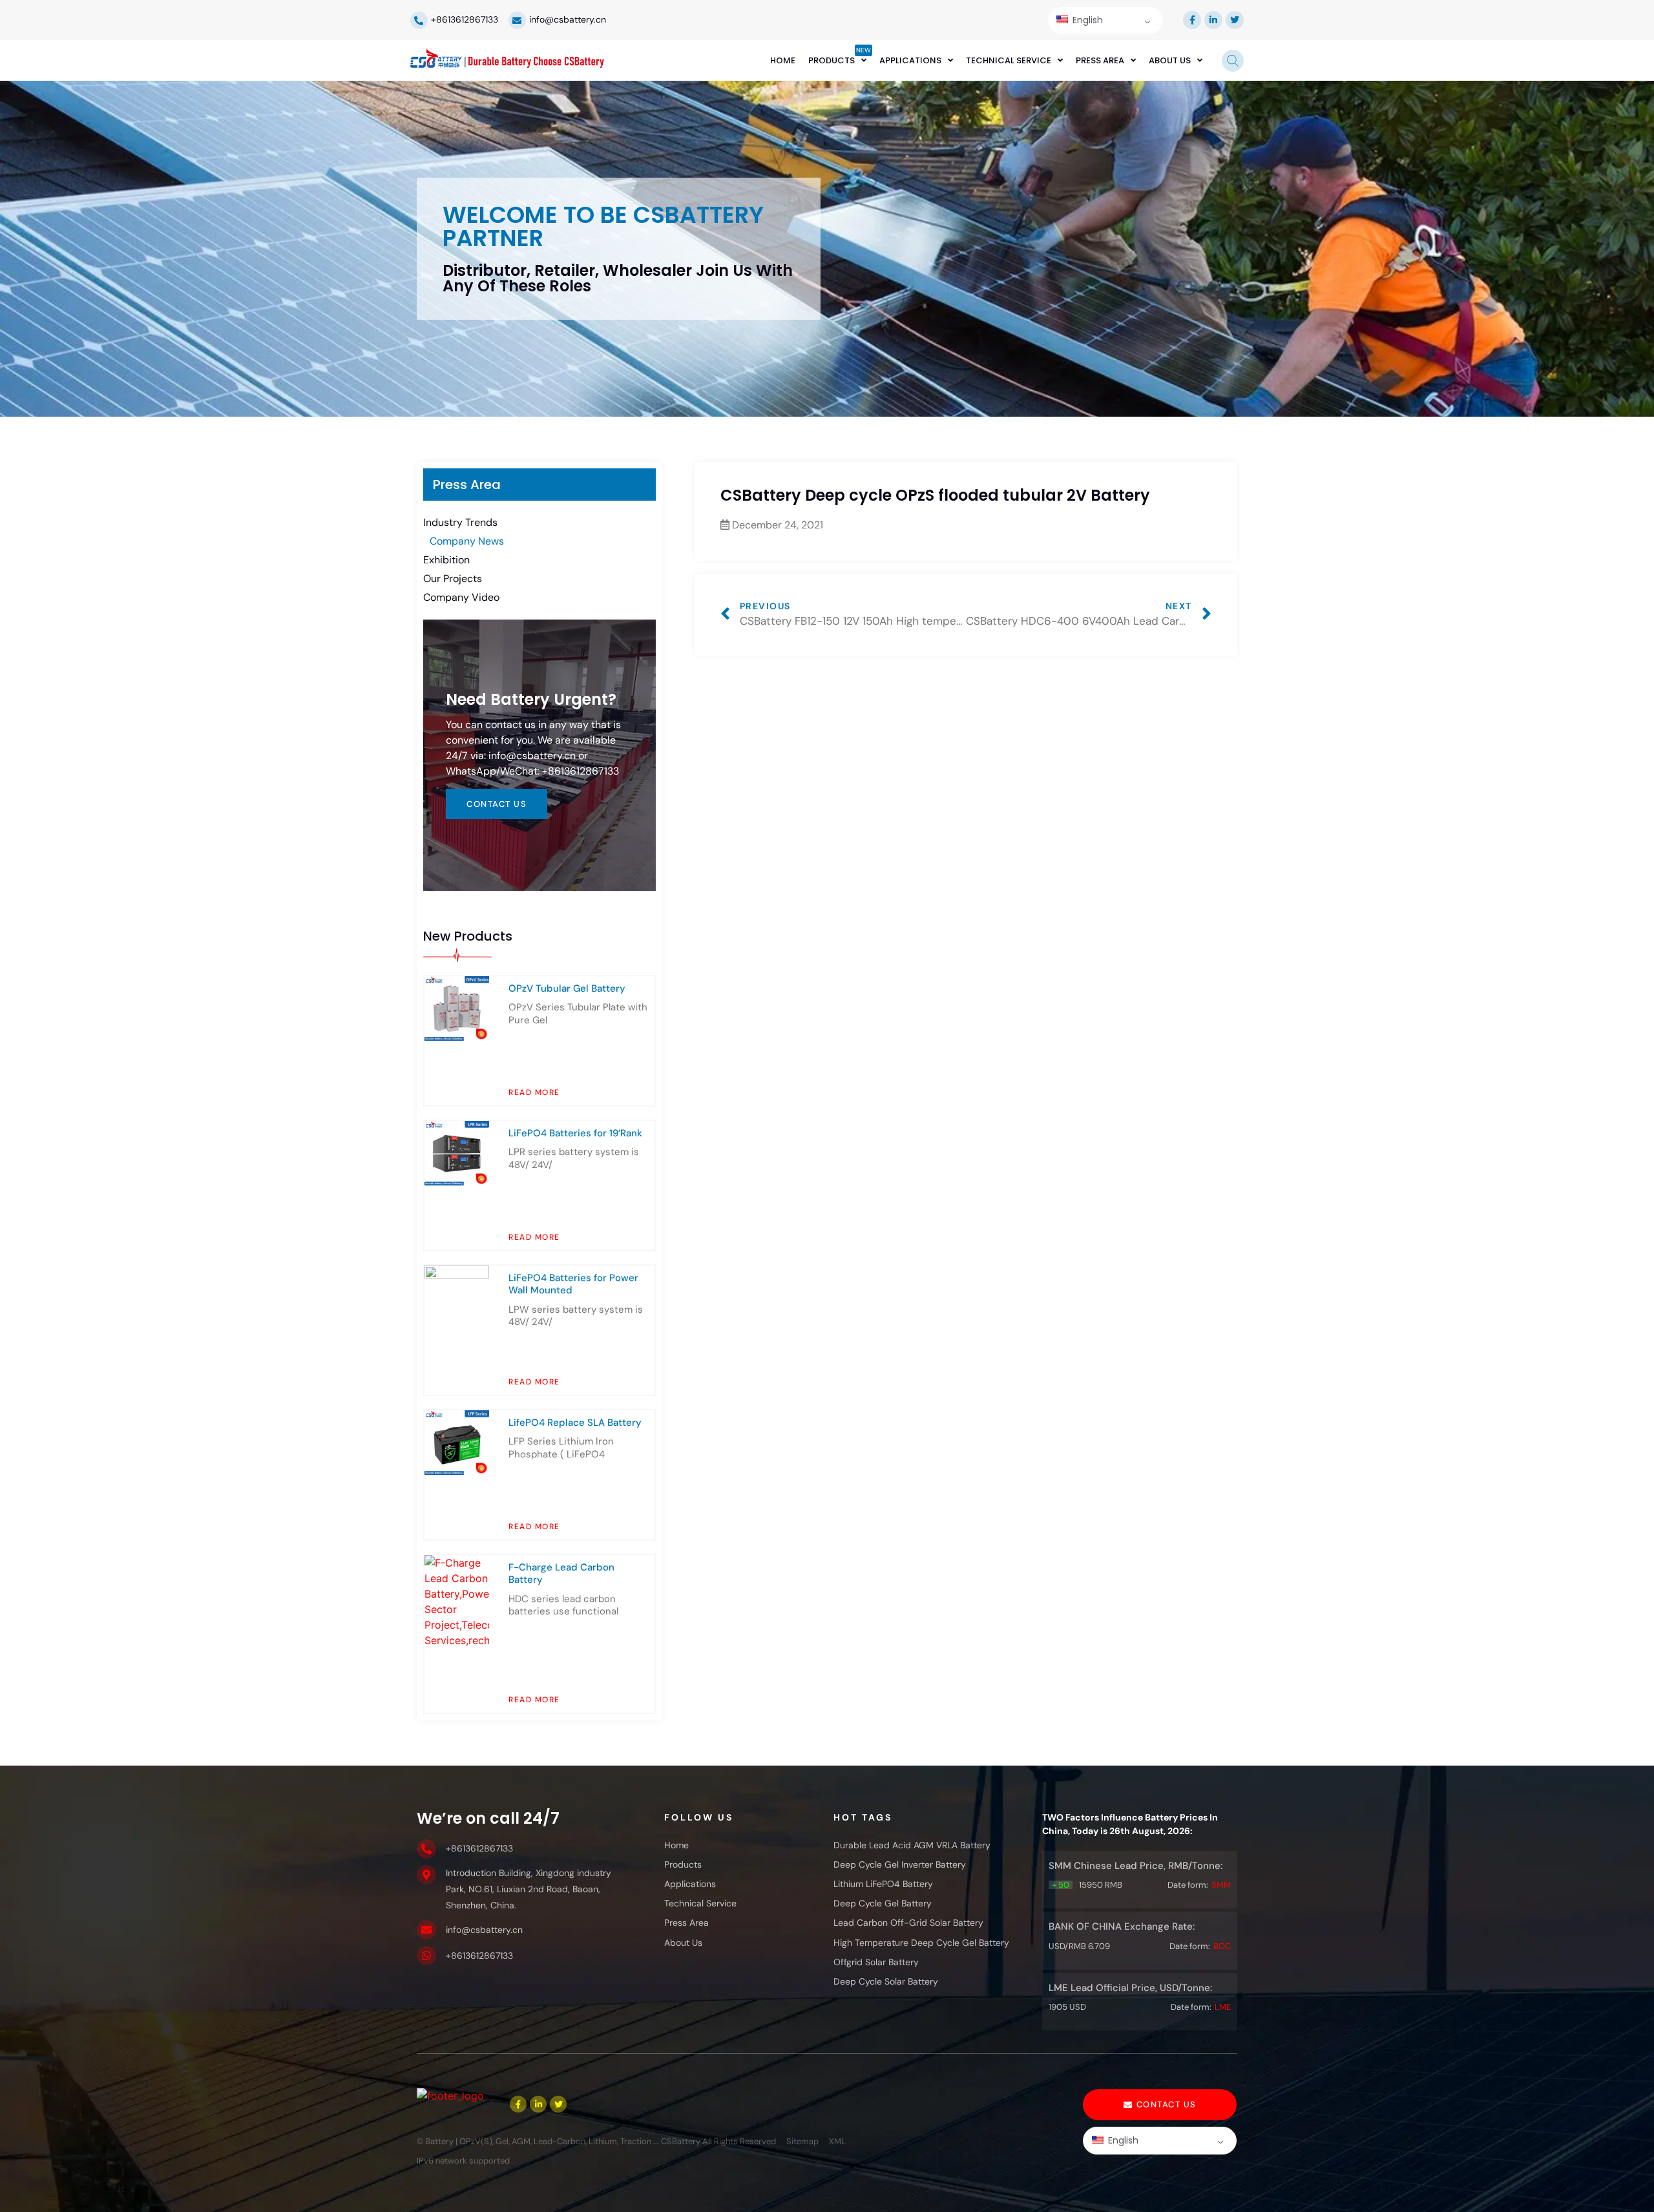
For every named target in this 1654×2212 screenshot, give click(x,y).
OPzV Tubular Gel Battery (567, 988)
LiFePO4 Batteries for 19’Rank (575, 1133)
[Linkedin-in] (1213, 20)
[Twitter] (1235, 20)
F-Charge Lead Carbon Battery (561, 1574)
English (1086, 20)
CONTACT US (497, 804)
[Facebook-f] (1192, 20)
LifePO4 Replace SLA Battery (575, 1423)
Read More (534, 1092)
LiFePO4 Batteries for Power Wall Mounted (573, 1284)
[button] (1160, 2105)
